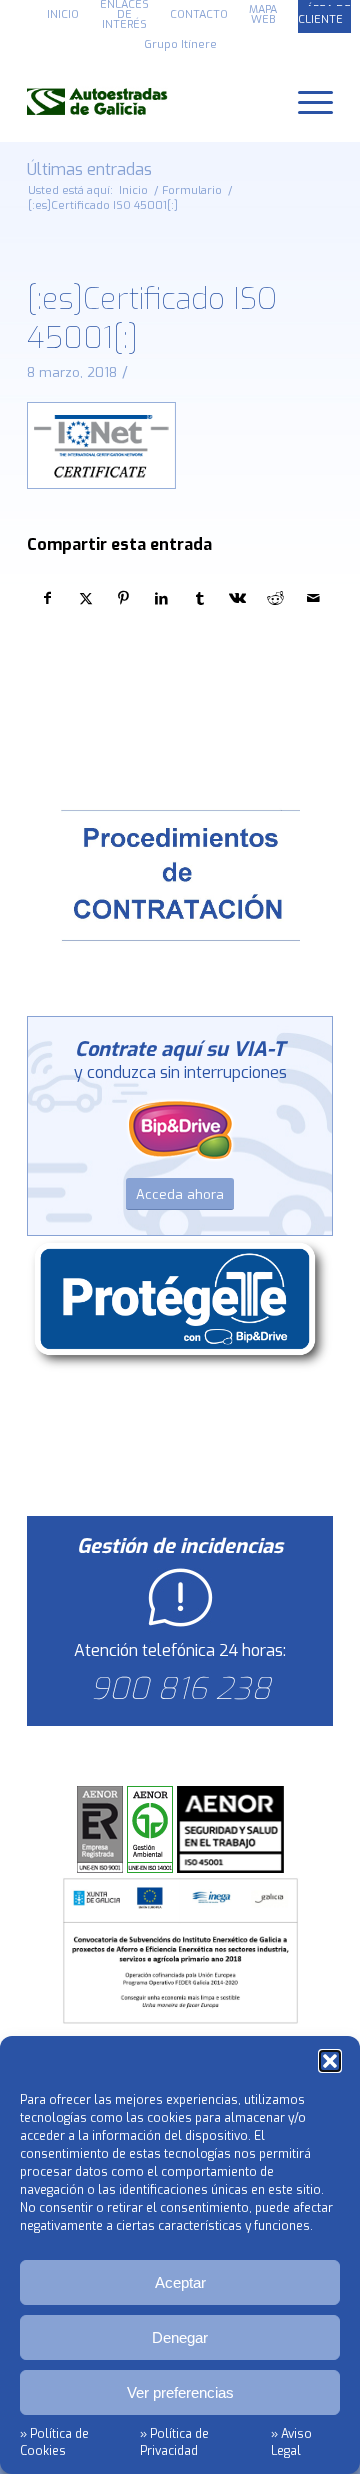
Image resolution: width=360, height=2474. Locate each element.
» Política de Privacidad (174, 2442)
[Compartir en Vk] (237, 598)
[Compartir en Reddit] (275, 598)
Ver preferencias (180, 2392)
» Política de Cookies (54, 2442)
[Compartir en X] (85, 598)
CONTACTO (199, 14)
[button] (330, 2061)
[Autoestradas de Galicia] (149, 101)
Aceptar (180, 2282)
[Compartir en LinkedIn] (161, 598)
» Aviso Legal (291, 2442)
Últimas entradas (89, 169)
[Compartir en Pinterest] (123, 598)
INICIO (63, 14)
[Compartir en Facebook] (47, 598)
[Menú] (305, 101)
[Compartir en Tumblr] (199, 598)
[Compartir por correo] (313, 598)
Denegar (180, 2337)
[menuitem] (63, 15)
